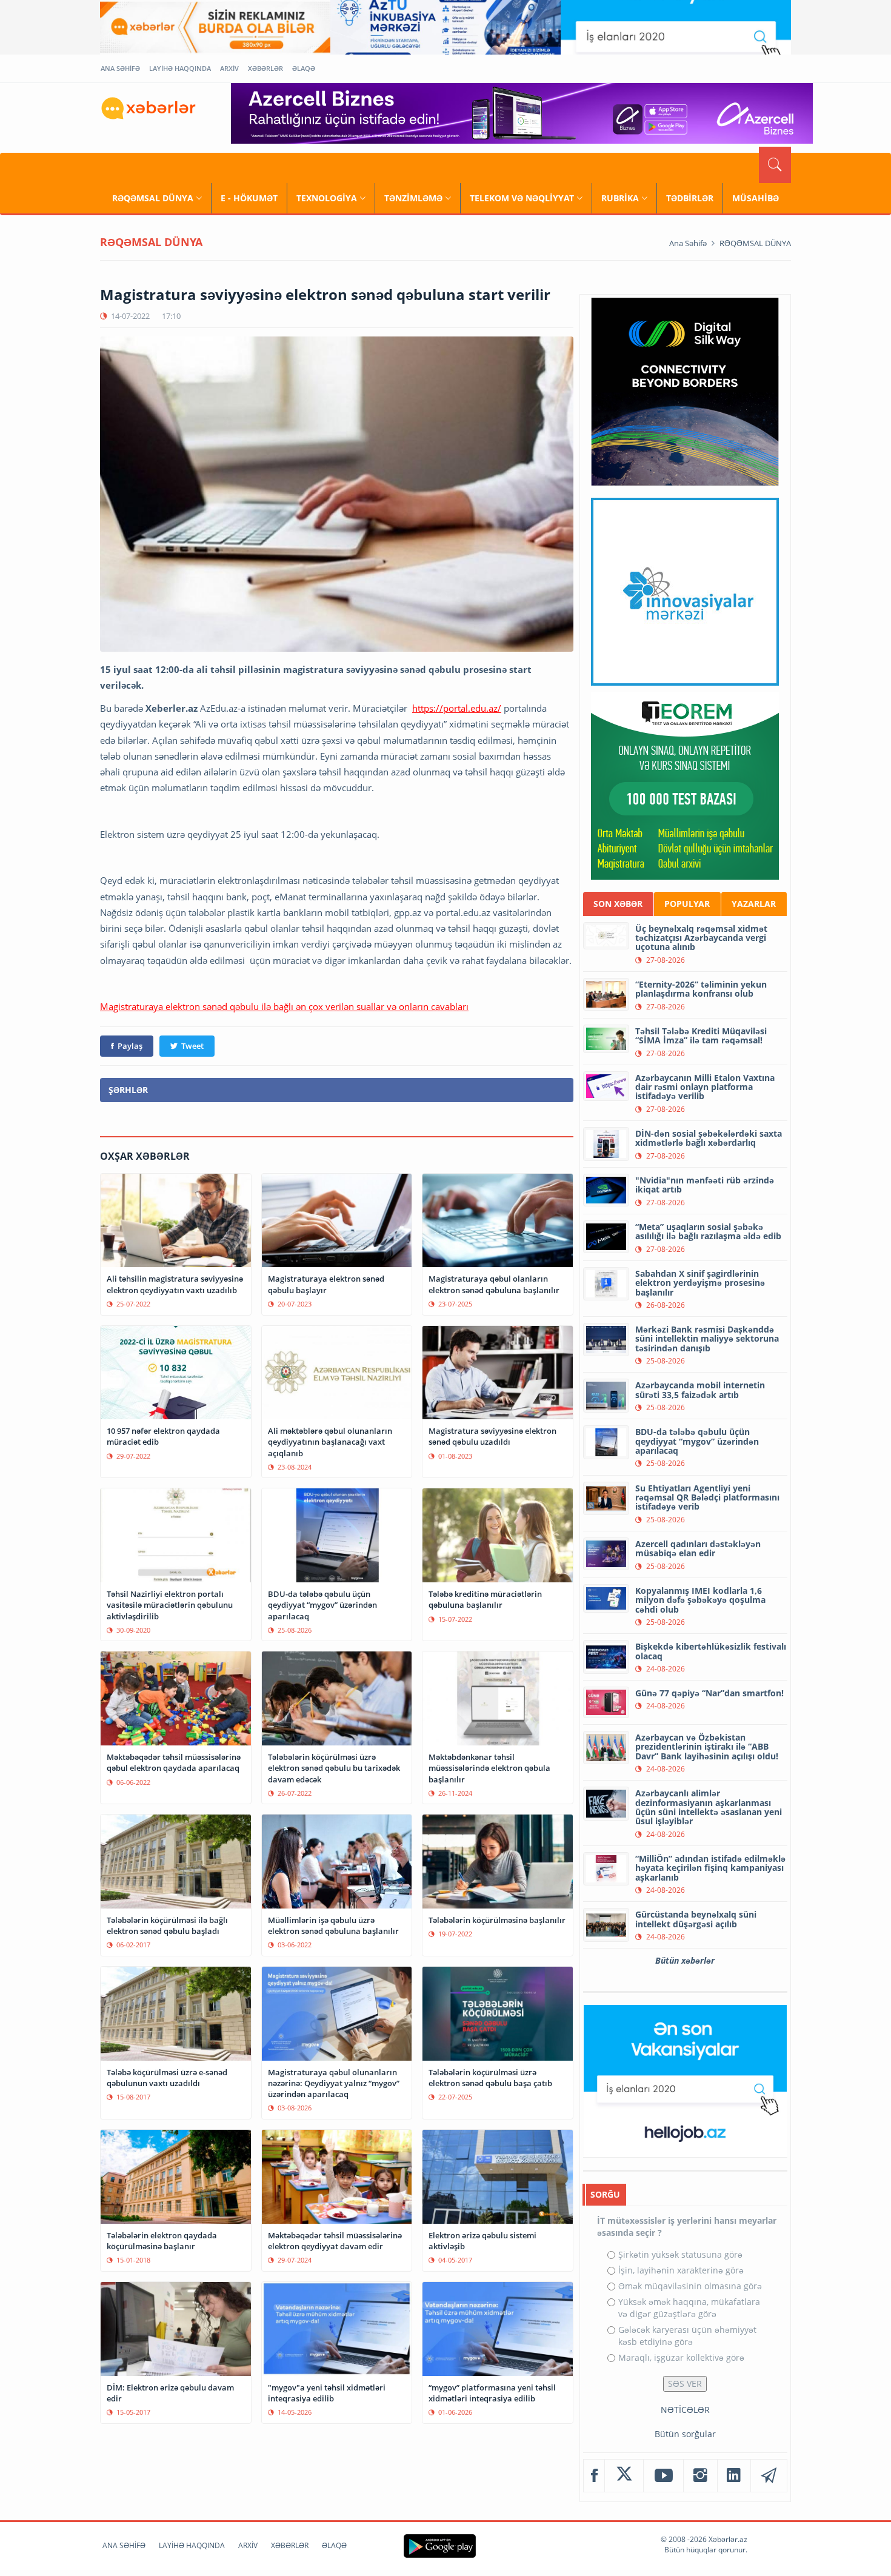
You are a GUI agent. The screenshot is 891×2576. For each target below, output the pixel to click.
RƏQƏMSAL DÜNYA (153, 198)
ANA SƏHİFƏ (120, 68)
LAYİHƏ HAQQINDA (180, 68)
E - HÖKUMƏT (249, 198)
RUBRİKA (620, 198)
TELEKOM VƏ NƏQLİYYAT (522, 198)
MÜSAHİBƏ (756, 198)
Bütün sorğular (685, 2434)
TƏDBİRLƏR (690, 198)
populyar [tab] (687, 904)
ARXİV (229, 68)
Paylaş (130, 1046)
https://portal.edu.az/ (457, 708)
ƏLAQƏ (304, 68)
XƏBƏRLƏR (265, 68)
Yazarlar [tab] (754, 904)
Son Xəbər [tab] (618, 904)
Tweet (192, 1046)
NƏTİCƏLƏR (685, 2410)
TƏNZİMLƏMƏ (413, 198)
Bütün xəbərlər (685, 1960)
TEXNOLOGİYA (327, 198)
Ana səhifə (688, 243)
